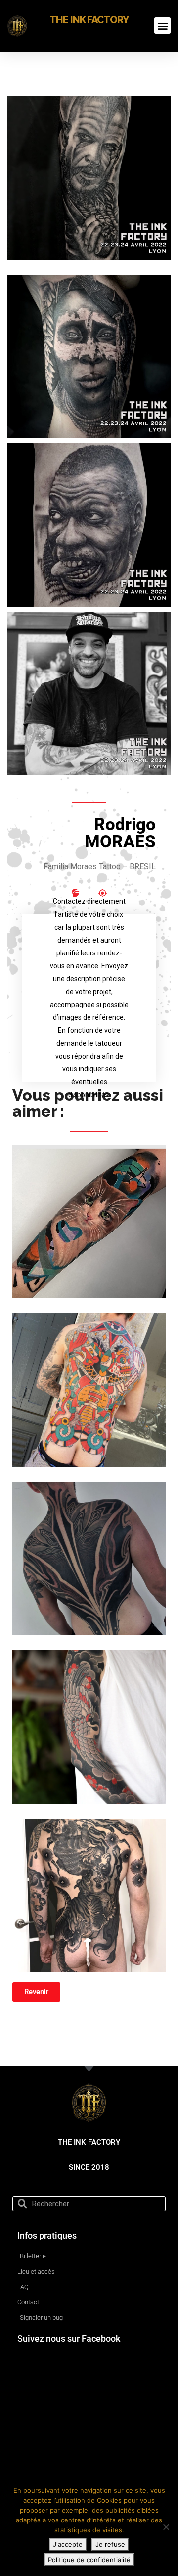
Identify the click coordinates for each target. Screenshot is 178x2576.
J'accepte (68, 2544)
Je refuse (110, 2544)
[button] (162, 26)
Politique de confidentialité (89, 2560)
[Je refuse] (166, 2527)
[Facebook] (102, 893)
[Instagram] (76, 893)
